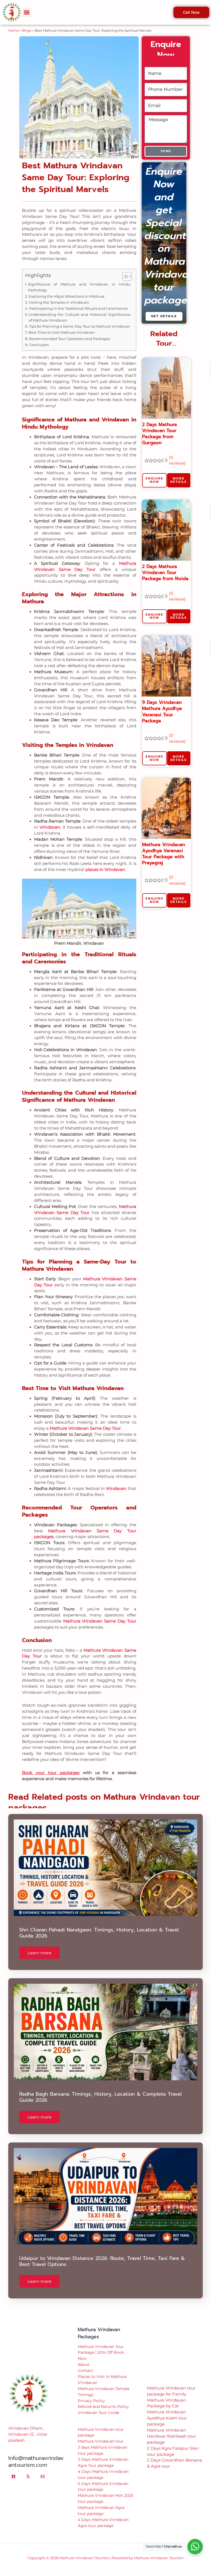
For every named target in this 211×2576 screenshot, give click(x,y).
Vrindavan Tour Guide (98, 2404)
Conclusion (39, 336)
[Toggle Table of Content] (124, 268)
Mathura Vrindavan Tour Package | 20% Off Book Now (101, 2344)
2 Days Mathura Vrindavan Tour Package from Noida (165, 564)
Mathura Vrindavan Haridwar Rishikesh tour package (172, 2428)
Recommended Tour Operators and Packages (70, 330)
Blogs (27, 22)
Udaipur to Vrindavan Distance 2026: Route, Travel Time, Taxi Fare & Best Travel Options (102, 2253)
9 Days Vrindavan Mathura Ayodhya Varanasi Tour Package (162, 703)
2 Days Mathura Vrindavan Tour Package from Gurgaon (159, 425)
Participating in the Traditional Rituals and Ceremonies (78, 300)
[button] (105, 2572)
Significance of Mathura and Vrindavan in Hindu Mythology (79, 279)
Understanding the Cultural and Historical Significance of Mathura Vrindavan (80, 309)
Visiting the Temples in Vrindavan (59, 294)
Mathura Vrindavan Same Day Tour (85, 1420)
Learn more (39, 1945)
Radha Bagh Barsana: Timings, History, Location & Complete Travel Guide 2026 (100, 2089)
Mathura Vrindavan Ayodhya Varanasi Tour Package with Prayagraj (163, 845)
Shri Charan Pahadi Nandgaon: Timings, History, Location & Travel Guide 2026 (99, 1925)
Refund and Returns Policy (103, 2398)
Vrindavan (50, 819)
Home (13, 22)
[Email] (43, 2468)
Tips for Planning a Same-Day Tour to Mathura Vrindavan (80, 318)
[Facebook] (13, 2468)
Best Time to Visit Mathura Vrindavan (62, 324)
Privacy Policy (91, 2393)
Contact (85, 2362)
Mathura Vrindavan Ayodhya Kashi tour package (167, 2410)
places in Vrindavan (105, 861)
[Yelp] (28, 2468)
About (84, 2356)
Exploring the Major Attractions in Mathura (66, 288)
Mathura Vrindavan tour (101, 2433)
